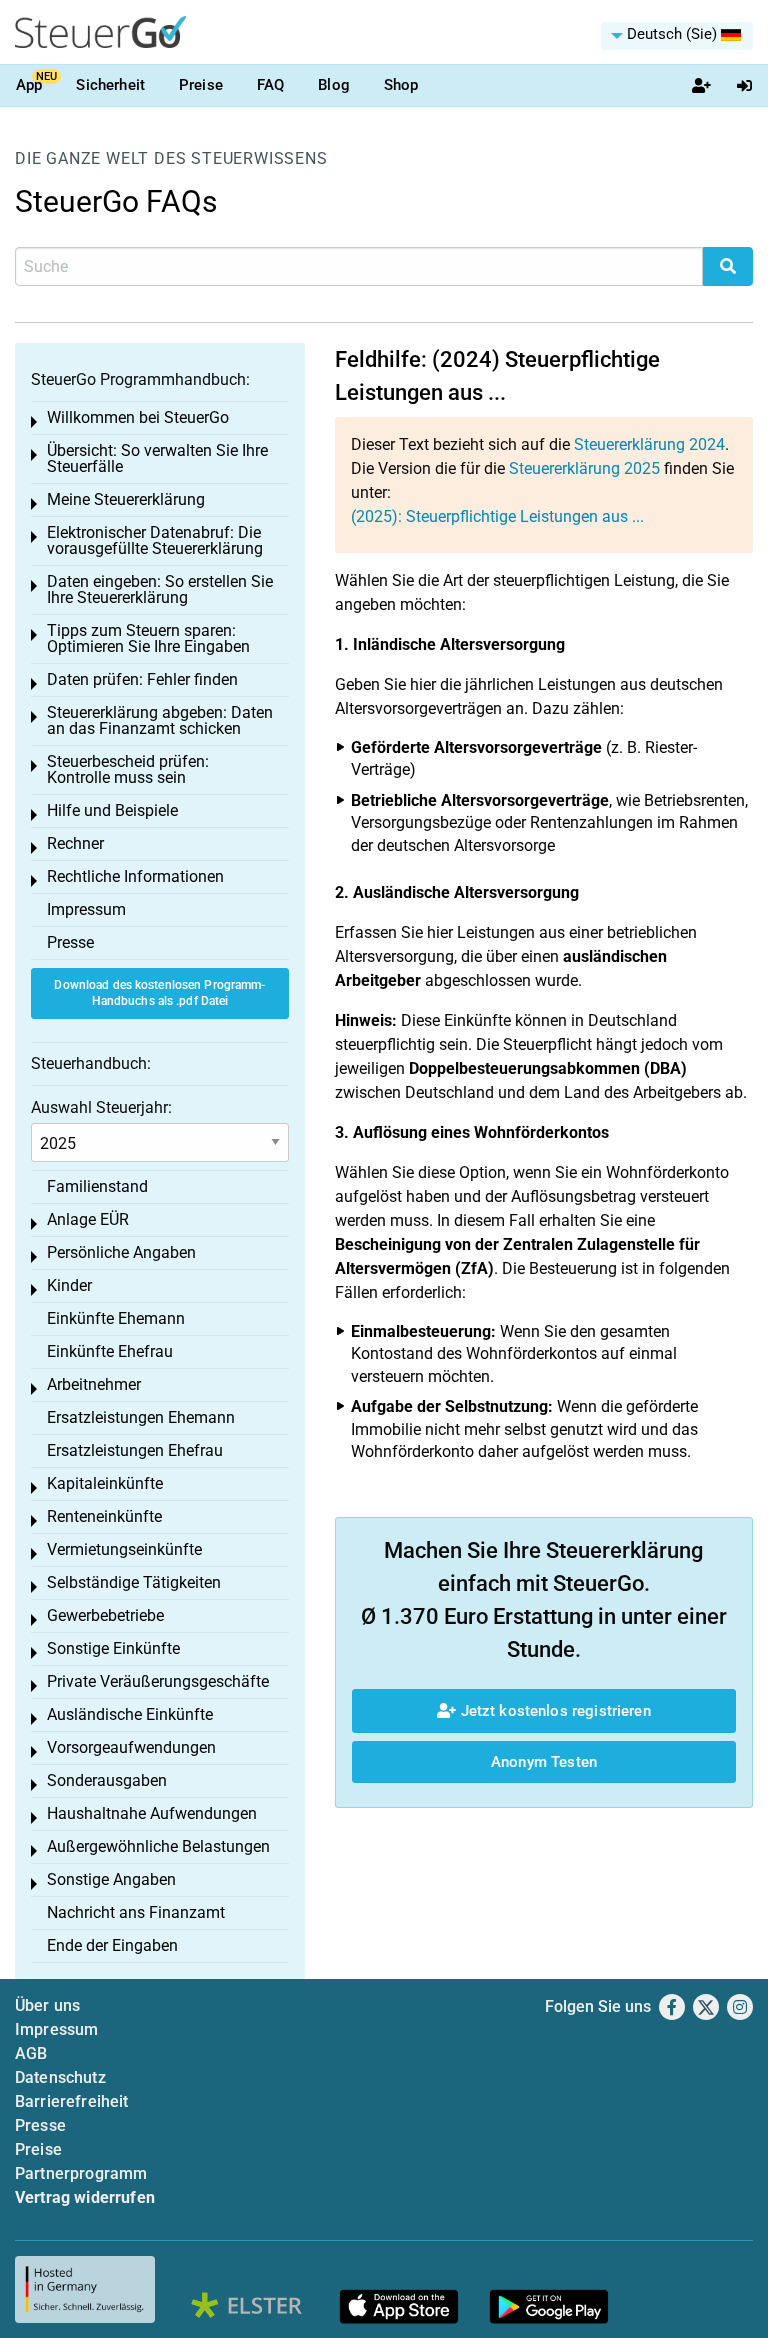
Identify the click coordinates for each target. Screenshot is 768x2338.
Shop (401, 85)
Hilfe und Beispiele (112, 810)
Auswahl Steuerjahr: (101, 1107)
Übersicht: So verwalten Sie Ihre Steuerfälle (157, 458)
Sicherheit (110, 85)
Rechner (75, 843)
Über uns (47, 2005)
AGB (31, 2053)
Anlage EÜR (88, 1219)
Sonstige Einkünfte (113, 1648)
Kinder (69, 1285)
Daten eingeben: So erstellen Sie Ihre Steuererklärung (160, 589)
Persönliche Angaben (121, 1252)
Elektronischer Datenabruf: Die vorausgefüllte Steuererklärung (155, 540)
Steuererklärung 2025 (584, 468)
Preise (201, 85)
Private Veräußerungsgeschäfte (158, 1681)
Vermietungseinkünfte (124, 1549)
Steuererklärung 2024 (649, 444)
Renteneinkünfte (104, 1516)
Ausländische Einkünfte (130, 1714)
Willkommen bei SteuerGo (138, 417)
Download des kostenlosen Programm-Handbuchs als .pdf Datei (159, 993)
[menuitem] (677, 36)
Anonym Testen (544, 1762)
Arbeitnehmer (94, 1384)
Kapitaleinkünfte (105, 1483)
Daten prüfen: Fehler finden (142, 679)
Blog (334, 85)
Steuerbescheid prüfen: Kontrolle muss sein (128, 769)
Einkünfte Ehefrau (110, 1351)
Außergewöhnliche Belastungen (158, 1846)
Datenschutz (60, 2077)
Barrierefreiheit (72, 2101)
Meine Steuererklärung (126, 499)
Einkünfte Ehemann (116, 1318)
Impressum (86, 909)
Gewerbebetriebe (105, 1615)
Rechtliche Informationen (135, 876)
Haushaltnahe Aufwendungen (152, 1813)
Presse (70, 942)
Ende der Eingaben (112, 1945)
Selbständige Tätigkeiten (134, 1582)
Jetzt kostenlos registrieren (553, 1711)
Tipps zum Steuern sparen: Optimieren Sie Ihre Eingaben (148, 638)
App (29, 85)
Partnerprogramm (81, 2173)
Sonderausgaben (107, 1780)
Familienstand (97, 1186)
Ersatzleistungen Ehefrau (135, 1450)
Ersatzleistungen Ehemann (141, 1417)
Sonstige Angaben (111, 1879)
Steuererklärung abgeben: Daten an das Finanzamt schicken (160, 720)
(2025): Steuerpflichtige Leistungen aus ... (497, 516)
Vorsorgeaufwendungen (131, 1747)
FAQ (270, 85)
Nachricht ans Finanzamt (136, 1912)
